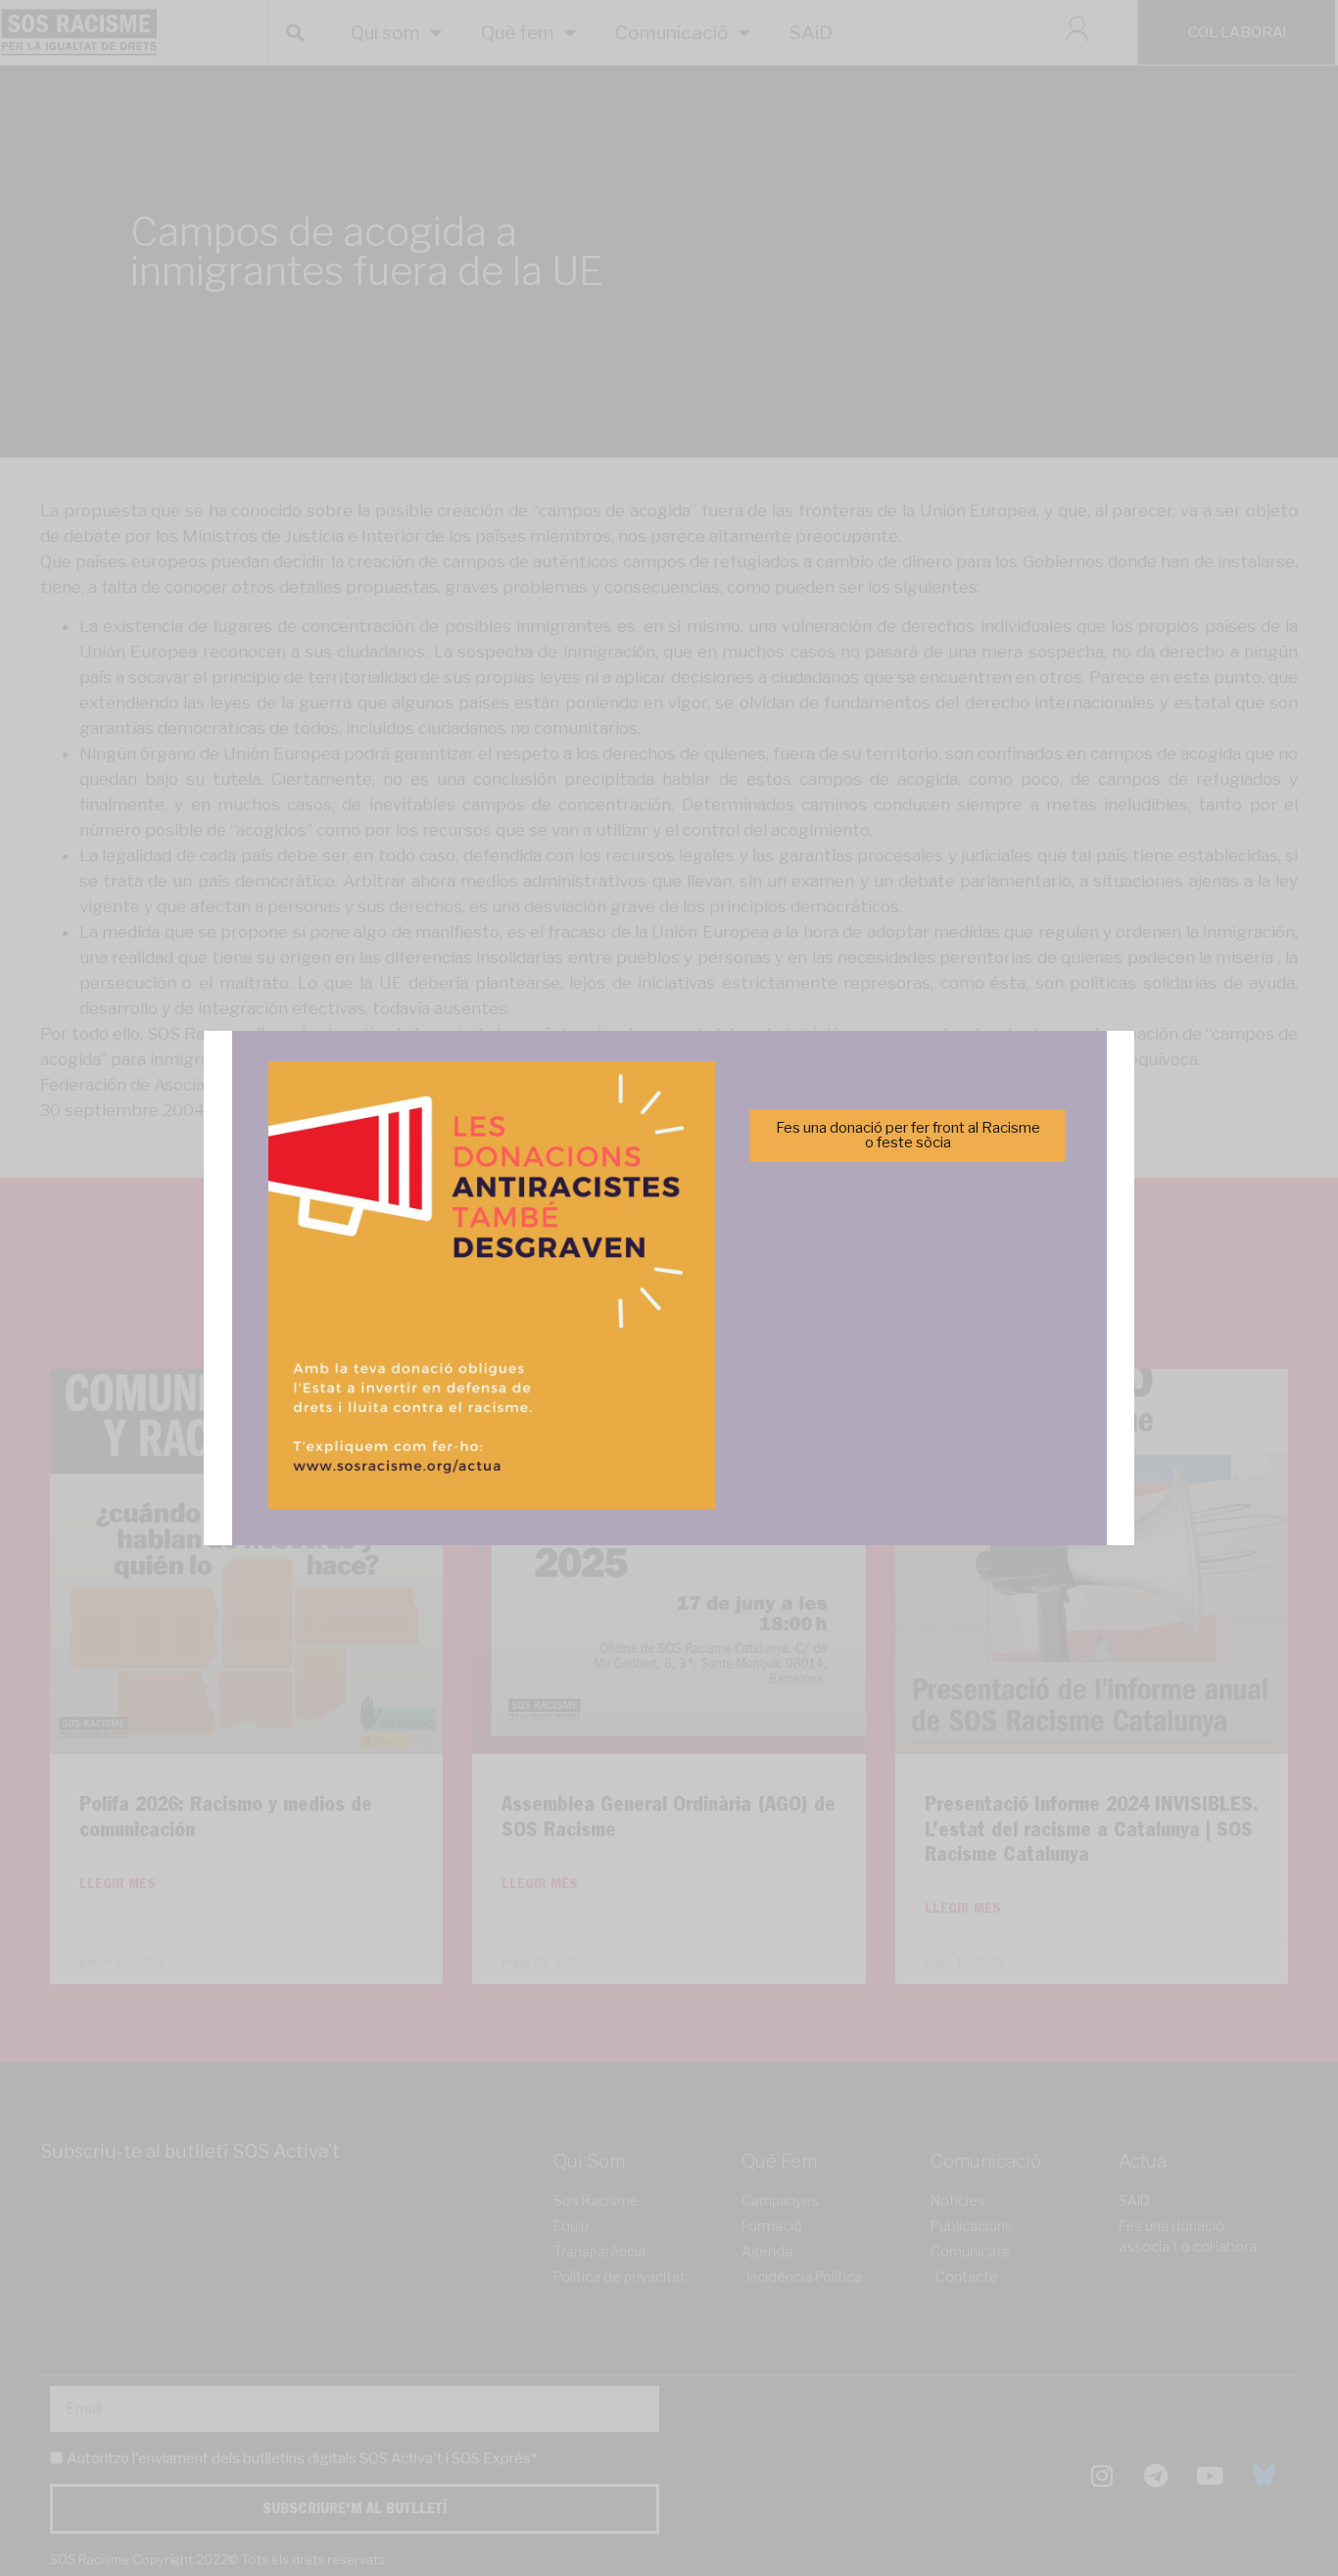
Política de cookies (536, 1402)
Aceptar (475, 1354)
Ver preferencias (863, 1354)
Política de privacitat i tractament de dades (721, 1402)
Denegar (669, 1354)
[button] (946, 1181)
